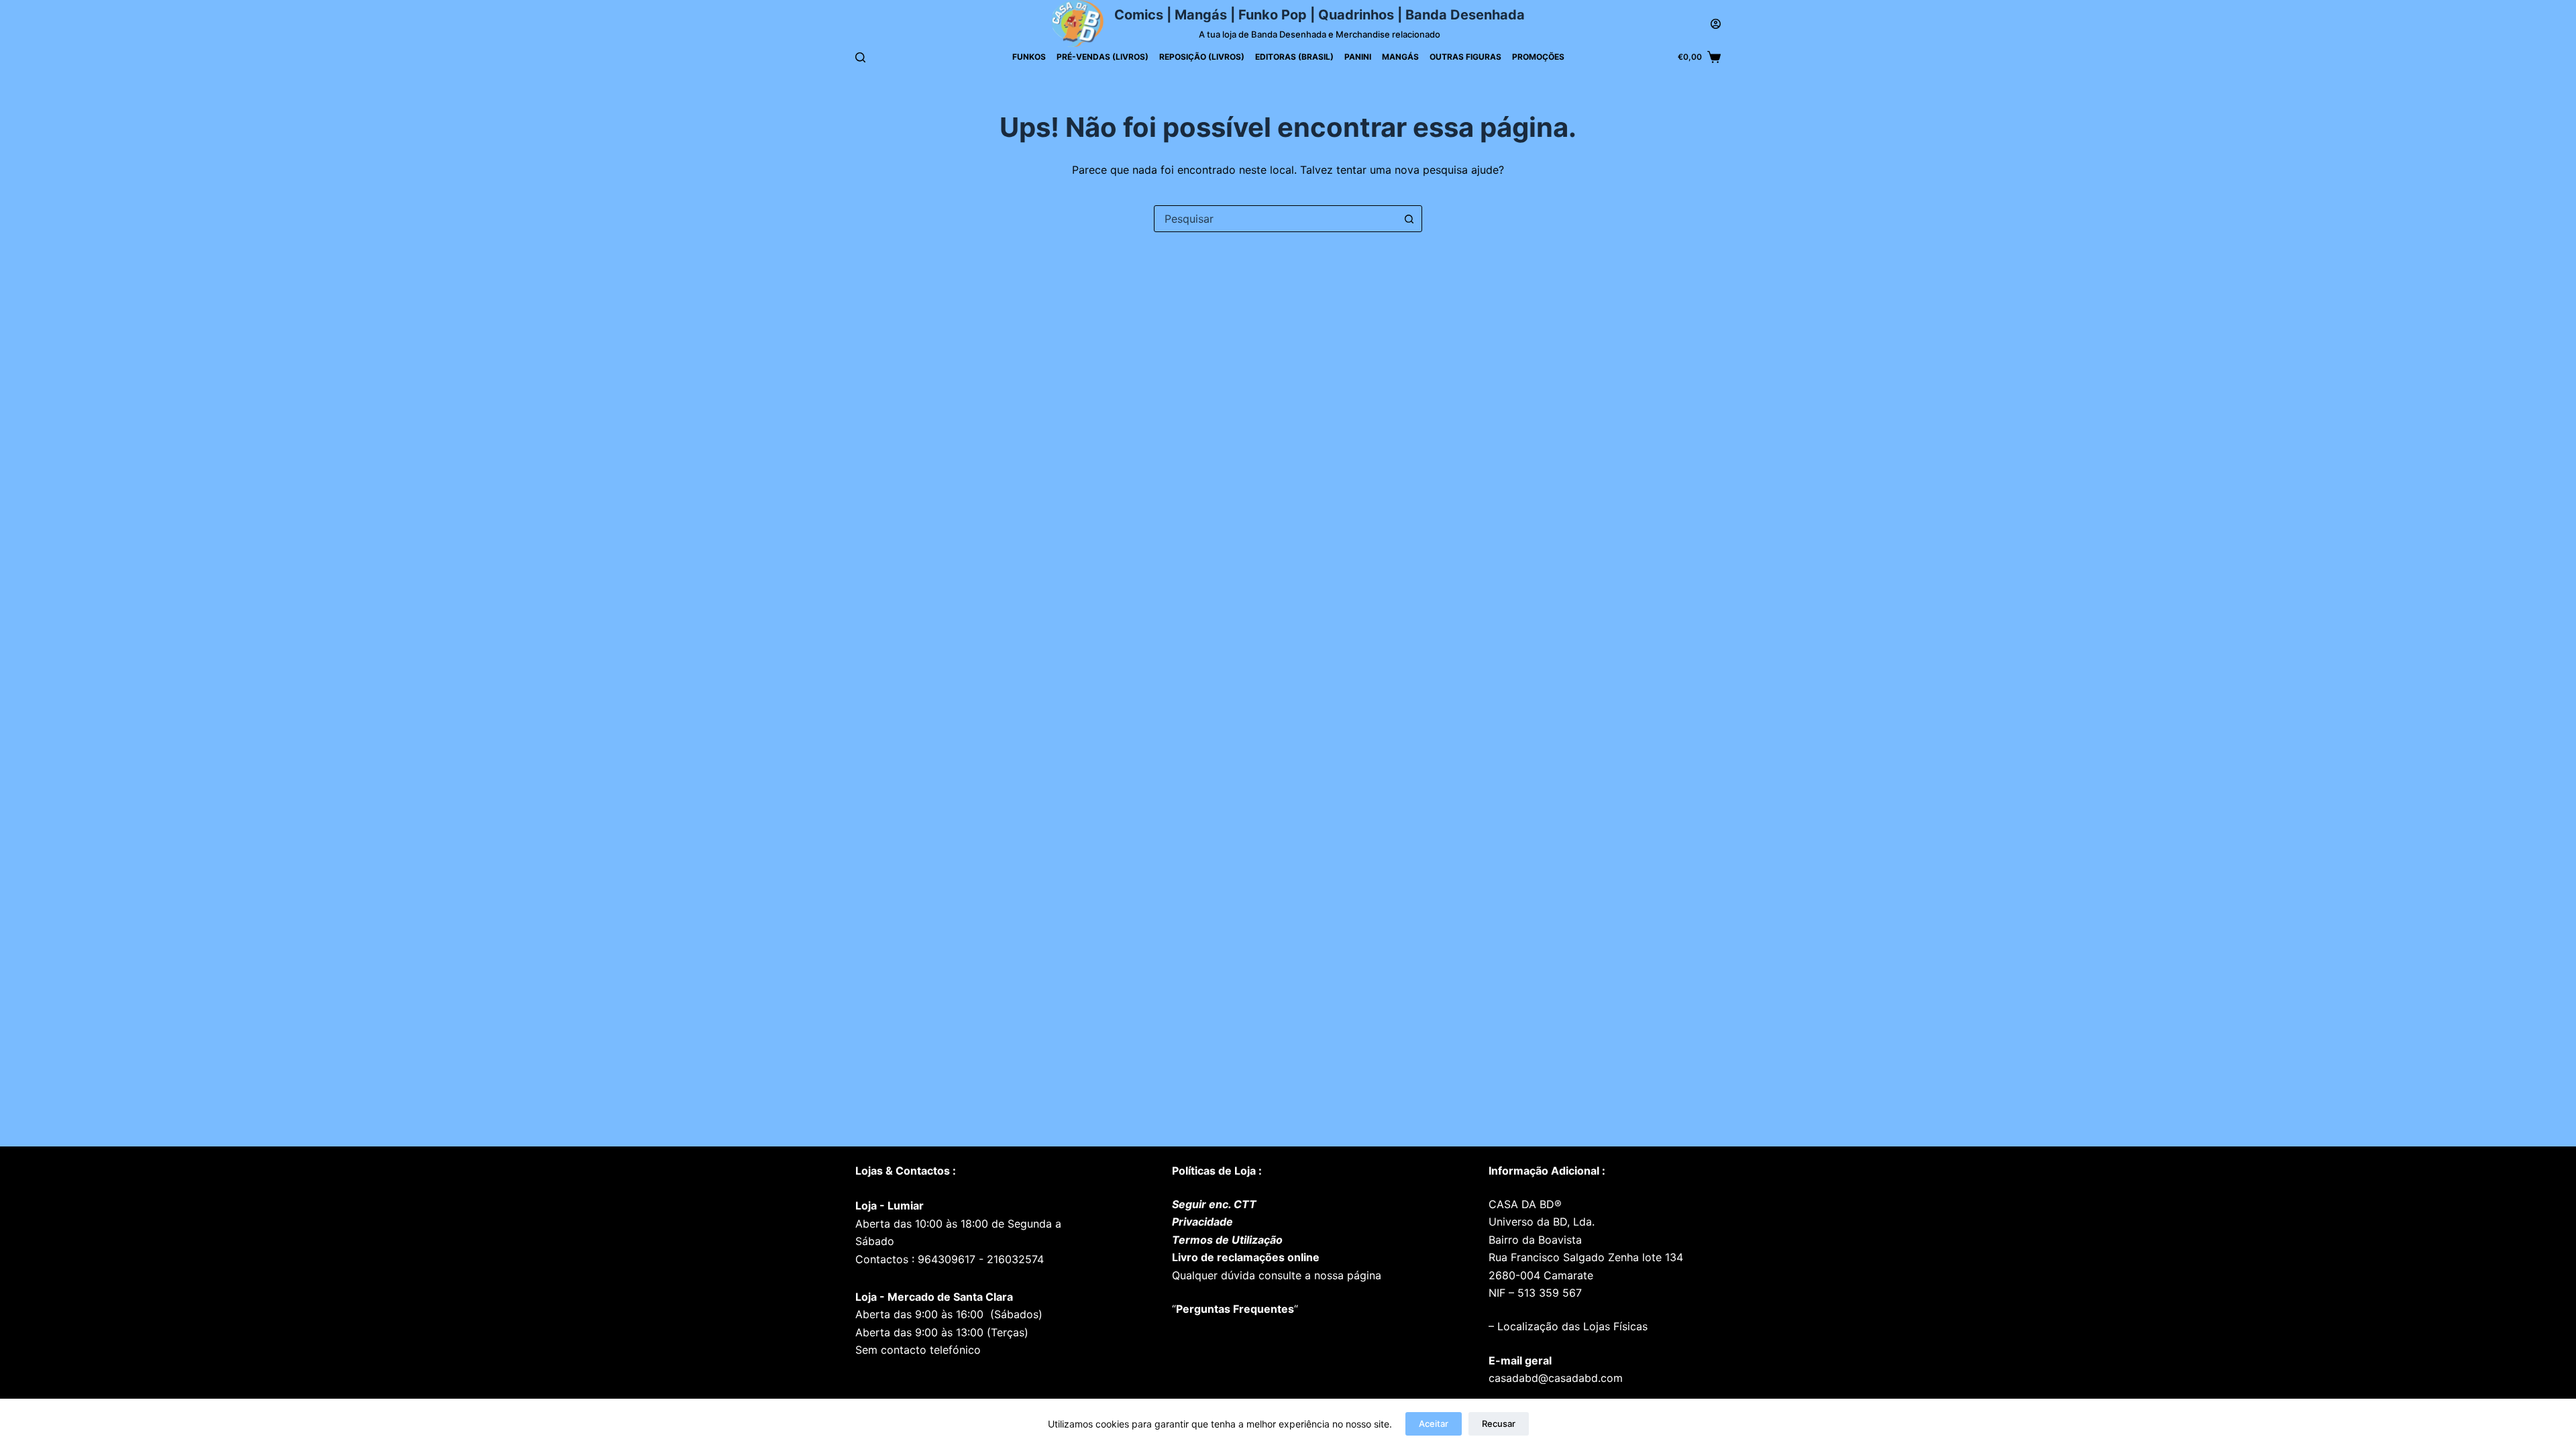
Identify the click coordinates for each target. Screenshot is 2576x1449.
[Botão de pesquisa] (1409, 219)
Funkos (1029, 57)
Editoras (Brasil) (1294, 57)
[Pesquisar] (860, 57)
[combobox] (1275, 219)
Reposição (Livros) (1202, 57)
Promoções (1538, 57)
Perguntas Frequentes (1235, 1309)
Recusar (1499, 1424)
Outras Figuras (1465, 57)
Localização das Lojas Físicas (1571, 1326)
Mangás (1400, 57)
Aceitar (1434, 1424)
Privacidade (1202, 1222)
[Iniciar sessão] (1716, 24)
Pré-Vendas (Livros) (1103, 57)
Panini (1358, 57)
